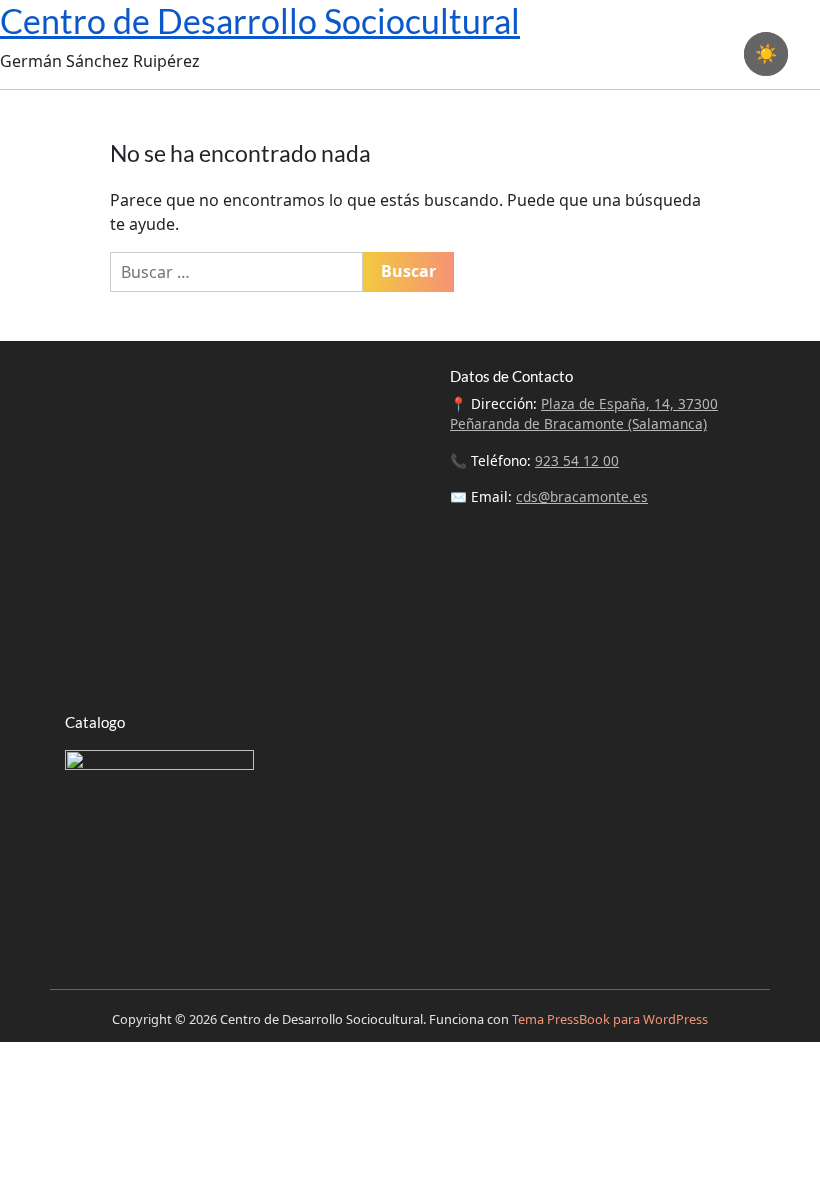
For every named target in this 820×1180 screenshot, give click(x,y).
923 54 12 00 (577, 460)
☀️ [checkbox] (766, 54)
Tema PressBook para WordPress (610, 1019)
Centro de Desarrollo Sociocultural (260, 20)
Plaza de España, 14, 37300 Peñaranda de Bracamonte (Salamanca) (584, 413)
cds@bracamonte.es (582, 496)
